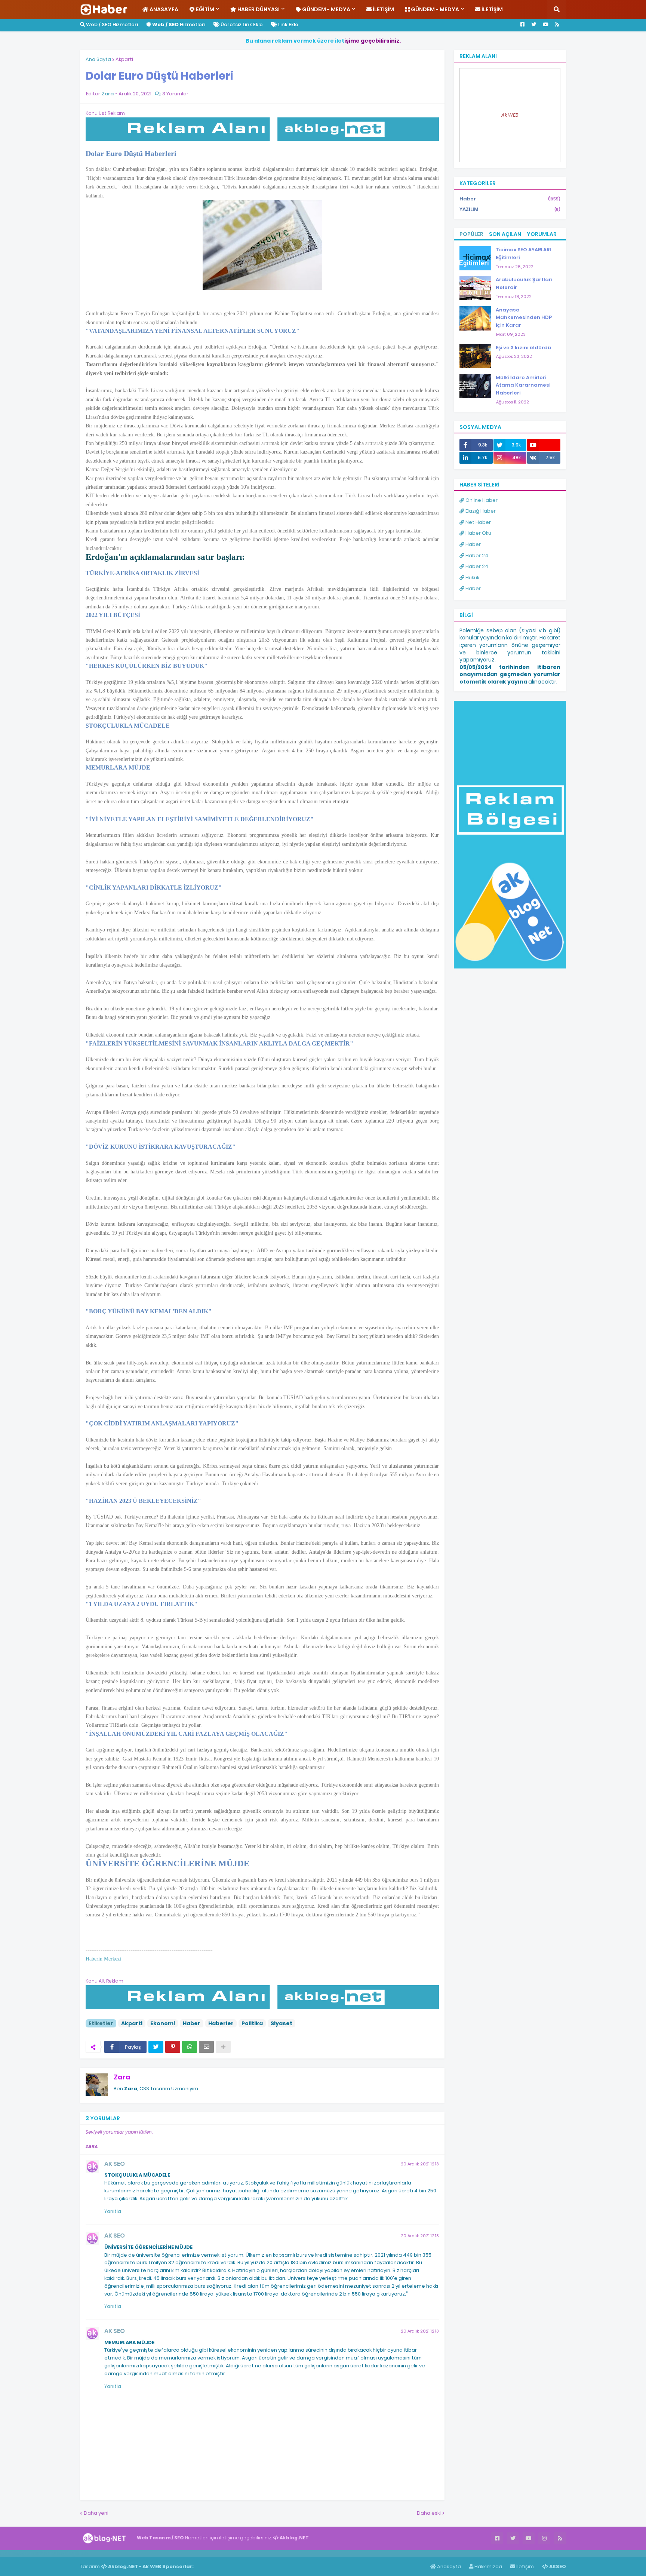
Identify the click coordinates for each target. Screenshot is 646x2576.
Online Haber (481, 500)
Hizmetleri (179, 24)
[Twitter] (156, 2047)
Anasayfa (448, 2566)
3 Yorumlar (175, 94)
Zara (122, 2077)
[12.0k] (544, 445)
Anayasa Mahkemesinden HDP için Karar (524, 318)
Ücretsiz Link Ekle (241, 24)
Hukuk (472, 578)
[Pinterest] (173, 2047)
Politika (252, 2023)
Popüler (471, 234)
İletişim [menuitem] (383, 9)
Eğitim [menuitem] (204, 9)
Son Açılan (505, 234)
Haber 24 (476, 555)
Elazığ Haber (480, 511)
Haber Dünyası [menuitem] (258, 9)
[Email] (206, 2047)
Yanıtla (113, 2211)
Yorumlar (542, 234)
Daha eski (429, 2513)
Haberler (221, 2023)
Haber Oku (478, 533)
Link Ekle (288, 24)
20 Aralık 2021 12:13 (420, 2164)
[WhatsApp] (190, 2047)
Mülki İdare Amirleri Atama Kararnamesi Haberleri (523, 385)
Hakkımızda (488, 2566)
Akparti (124, 59)
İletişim (525, 2566)
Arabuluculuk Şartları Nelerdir (524, 283)
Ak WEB (510, 115)
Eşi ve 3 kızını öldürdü (523, 348)
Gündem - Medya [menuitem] (326, 9)
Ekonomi (163, 2023)
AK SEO (115, 2164)
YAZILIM (510, 209)
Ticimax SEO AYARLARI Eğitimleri (523, 254)
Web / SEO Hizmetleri (111, 24)
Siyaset (282, 2023)
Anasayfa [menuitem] (163, 9)
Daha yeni (96, 2513)
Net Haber (478, 522)
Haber (192, 2023)
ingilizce (78, 2554)
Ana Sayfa (98, 59)
